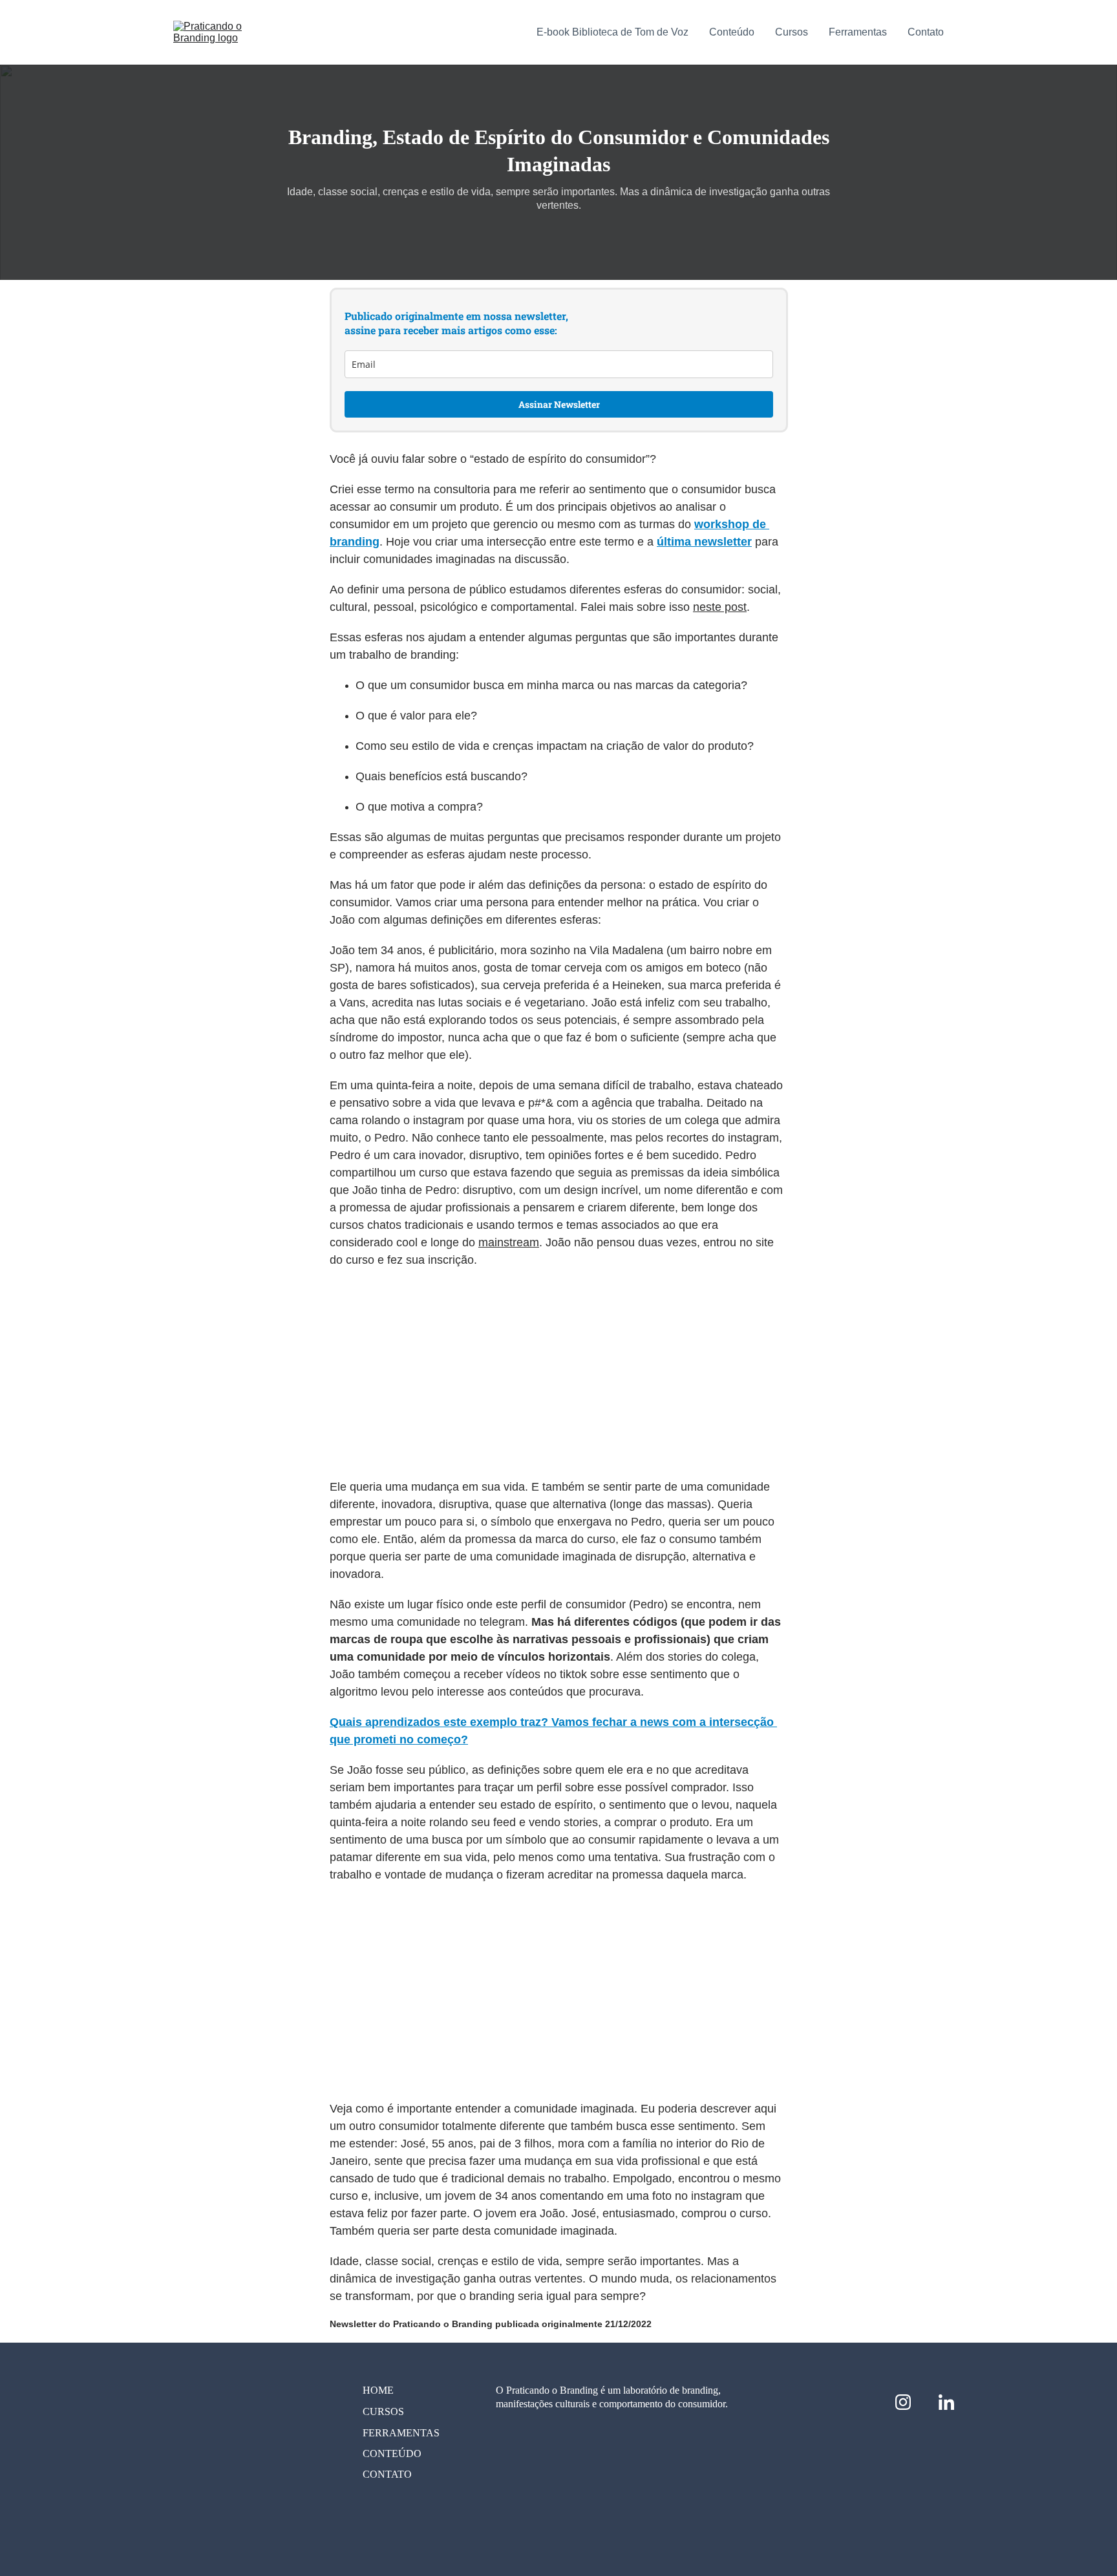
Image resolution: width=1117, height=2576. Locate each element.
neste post (720, 607)
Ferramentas (858, 32)
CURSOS (383, 2411)
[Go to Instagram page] (910, 2402)
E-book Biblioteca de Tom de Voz (612, 32)
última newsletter (704, 542)
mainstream (509, 1242)
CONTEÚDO (392, 2454)
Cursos (792, 32)
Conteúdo (732, 32)
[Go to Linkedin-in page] (946, 2402)
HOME (378, 2390)
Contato (926, 32)
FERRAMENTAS (401, 2433)
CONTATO (387, 2474)
